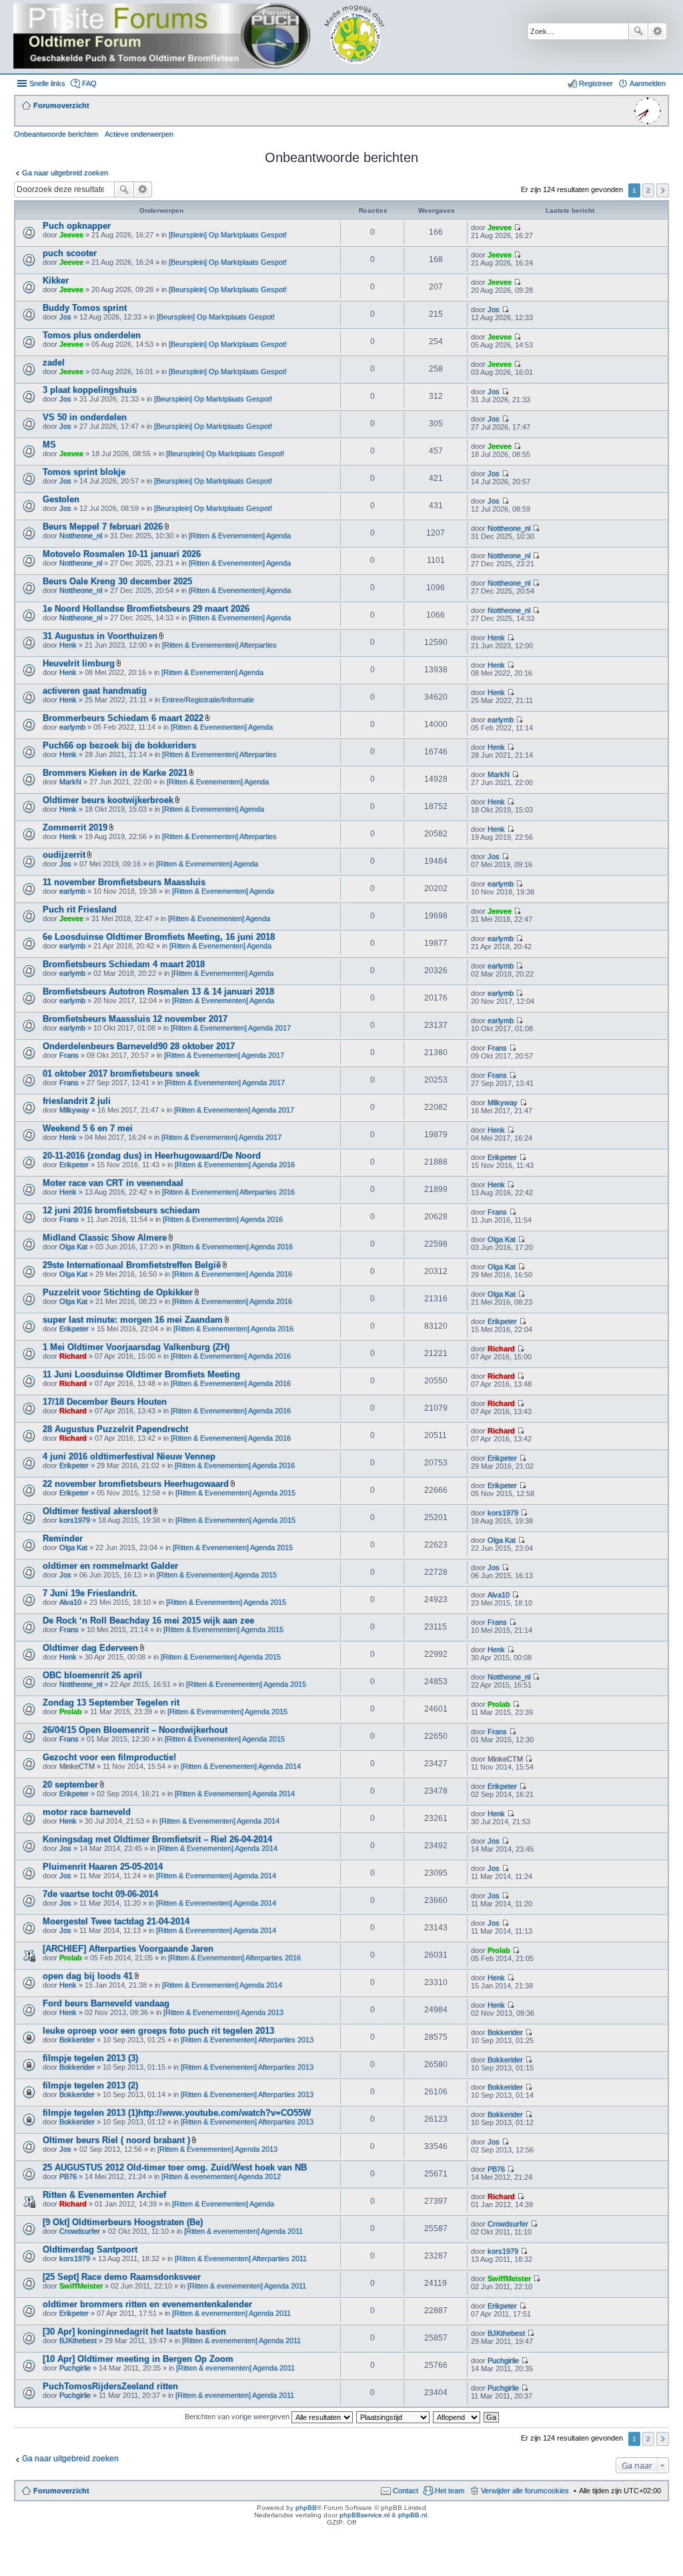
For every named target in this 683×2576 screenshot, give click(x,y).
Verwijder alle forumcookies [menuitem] (525, 2491)
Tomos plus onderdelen (92, 335)
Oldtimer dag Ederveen (90, 1648)
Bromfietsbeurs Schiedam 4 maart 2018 (124, 964)
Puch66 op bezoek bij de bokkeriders (119, 745)
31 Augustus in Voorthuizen (100, 636)
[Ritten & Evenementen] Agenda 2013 (223, 2012)
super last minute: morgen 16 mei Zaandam (133, 1320)
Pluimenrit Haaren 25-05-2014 (103, 1867)
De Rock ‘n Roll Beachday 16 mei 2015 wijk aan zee (148, 1621)
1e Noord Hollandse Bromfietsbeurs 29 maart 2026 (146, 609)
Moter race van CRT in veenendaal (113, 1183)
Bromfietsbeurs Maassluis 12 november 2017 (135, 1019)
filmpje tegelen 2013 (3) (90, 2058)
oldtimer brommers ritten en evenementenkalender (147, 2304)
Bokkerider (77, 2040)
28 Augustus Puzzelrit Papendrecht (115, 1429)
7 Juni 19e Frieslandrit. (90, 1593)
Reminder (63, 1538)
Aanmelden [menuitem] (648, 83)
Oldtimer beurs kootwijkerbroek (108, 800)
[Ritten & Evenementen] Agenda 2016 (235, 1165)
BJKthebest (78, 2341)
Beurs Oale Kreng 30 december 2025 (117, 581)
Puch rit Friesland (80, 909)
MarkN (70, 782)
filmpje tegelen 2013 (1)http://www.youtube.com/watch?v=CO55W (177, 2113)
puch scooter (70, 253)
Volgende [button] (663, 190)
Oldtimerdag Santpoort (90, 2249)
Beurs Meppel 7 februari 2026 (103, 527)
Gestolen (61, 499)
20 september (70, 1785)
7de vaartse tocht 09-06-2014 (100, 1894)
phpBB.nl (413, 2515)
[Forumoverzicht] (208, 37)
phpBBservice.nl (365, 2515)
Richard (73, 1356)
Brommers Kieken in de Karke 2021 (115, 773)
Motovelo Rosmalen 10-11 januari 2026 (122, 554)
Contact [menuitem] (406, 2491)
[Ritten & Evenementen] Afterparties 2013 (247, 2040)
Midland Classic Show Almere (105, 1238)
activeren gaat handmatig (95, 691)
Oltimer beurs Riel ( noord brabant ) (116, 2140)
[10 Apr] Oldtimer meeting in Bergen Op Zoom (138, 2359)
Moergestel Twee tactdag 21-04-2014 (116, 1921)
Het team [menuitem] (450, 2491)
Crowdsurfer (80, 2231)
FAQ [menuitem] (89, 83)
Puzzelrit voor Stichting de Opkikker (118, 1292)
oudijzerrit (64, 855)
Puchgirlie (75, 2368)
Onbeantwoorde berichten (56, 134)
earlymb (72, 727)
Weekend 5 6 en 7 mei (88, 1128)
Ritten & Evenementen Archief (104, 2195)
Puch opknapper (77, 226)
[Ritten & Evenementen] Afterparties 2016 (228, 1192)
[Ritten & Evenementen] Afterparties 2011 (241, 2259)
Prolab (71, 1712)
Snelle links (47, 83)
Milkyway (74, 1110)
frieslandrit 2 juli (77, 1101)
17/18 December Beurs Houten (105, 1402)
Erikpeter (74, 1165)
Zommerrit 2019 (75, 827)
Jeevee (71, 235)
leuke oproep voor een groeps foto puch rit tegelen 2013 (158, 2031)
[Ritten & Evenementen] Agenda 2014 (241, 1766)
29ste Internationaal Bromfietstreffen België (132, 1265)
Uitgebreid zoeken (657, 31)
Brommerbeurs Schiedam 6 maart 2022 (123, 718)
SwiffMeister (81, 2286)
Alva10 (70, 1602)
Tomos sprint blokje (84, 472)
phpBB (306, 2508)
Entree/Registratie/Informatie (208, 700)
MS (49, 445)
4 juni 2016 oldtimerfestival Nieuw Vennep (129, 1456)
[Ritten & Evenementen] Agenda (240, 536)
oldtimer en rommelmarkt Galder (110, 1566)
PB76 (68, 2176)
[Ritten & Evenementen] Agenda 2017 (231, 1028)
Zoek (638, 31)
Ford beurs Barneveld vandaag (106, 2003)
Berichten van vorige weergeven (238, 2417)
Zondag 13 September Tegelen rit (111, 1703)
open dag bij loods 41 (88, 1976)
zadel (54, 363)
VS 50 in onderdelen (85, 417)
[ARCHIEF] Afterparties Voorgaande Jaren (128, 1949)
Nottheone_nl (81, 536)
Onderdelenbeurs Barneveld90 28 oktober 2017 (139, 1046)
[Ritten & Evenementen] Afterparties (219, 645)
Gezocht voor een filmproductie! (109, 1757)
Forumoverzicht (61, 2491)
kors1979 (75, 1520)
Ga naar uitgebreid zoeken (65, 173)
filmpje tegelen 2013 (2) (90, 2085)
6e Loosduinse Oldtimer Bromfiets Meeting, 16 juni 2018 (159, 937)
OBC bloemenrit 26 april (92, 1675)
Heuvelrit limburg (79, 663)
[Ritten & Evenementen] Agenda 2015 (235, 1493)
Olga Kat (73, 1247)
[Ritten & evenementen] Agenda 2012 (221, 2176)
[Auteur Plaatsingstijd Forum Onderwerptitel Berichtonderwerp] (394, 2417)
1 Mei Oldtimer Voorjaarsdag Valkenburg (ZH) (136, 1347)
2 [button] (648, 190)
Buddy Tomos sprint (85, 308)
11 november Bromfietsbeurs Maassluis (124, 882)
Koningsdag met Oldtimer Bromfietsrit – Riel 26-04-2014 (157, 1839)
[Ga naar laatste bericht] (517, 227)
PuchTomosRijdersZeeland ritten (110, 2386)
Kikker (56, 280)
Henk (68, 645)
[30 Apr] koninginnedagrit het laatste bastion (134, 2332)
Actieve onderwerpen (139, 134)
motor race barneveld (87, 1812)
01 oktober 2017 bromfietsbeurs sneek (121, 1074)
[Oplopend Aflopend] (457, 2417)
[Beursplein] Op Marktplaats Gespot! (228, 235)
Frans (69, 1055)
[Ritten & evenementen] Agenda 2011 (243, 2231)
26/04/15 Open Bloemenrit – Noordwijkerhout (135, 1730)
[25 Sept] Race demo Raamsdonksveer (122, 2277)
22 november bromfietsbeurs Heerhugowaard (136, 1484)
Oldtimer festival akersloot (97, 1511)
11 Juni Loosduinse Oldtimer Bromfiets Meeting (141, 1374)
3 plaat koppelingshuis (90, 390)
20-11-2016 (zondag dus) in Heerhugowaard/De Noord (152, 1156)
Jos (65, 317)
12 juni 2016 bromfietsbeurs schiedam (121, 1210)
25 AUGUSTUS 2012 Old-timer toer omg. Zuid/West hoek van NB (175, 2167)
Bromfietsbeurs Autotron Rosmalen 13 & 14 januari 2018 (158, 992)
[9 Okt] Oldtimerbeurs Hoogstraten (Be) (123, 2222)
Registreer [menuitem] (596, 83)
